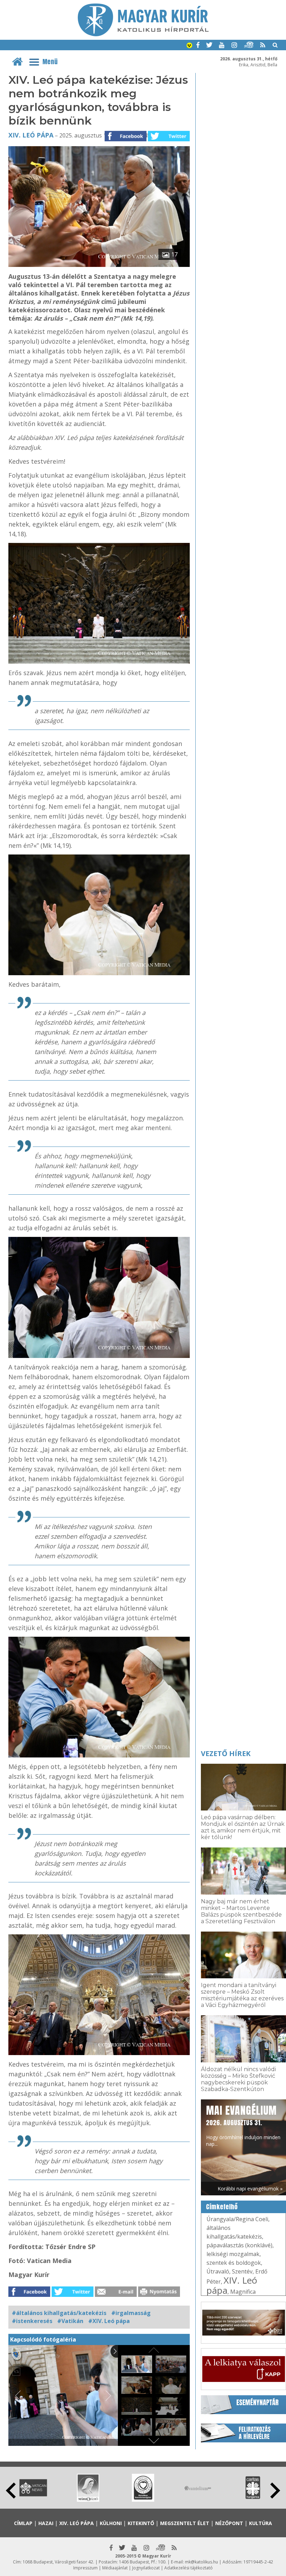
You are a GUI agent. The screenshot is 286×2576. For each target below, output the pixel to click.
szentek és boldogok (234, 2263)
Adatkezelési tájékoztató (189, 2568)
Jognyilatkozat (146, 2568)
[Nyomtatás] (159, 2295)
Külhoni (111, 2523)
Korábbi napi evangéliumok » (250, 2189)
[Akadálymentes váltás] (189, 46)
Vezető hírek (226, 1753)
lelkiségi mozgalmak (233, 2254)
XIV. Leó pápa (31, 135)
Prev (11, 2491)
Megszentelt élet (185, 2523)
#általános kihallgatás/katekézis (59, 2313)
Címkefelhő (222, 2207)
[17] (99, 265)
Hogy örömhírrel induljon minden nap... (243, 2125)
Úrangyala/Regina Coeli (237, 2219)
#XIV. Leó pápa (109, 2321)
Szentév (242, 2271)
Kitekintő (141, 2523)
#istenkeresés (32, 2321)
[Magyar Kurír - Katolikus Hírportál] (143, 34)
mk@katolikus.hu (201, 2562)
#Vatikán (70, 2321)
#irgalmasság (131, 2313)
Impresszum (85, 2568)
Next (275, 2491)
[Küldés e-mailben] (116, 2295)
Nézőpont (229, 2523)
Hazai (46, 2523)
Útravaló (218, 2271)
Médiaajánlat (115, 2568)
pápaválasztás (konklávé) (239, 2245)
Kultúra (261, 2523)
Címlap (23, 2523)
